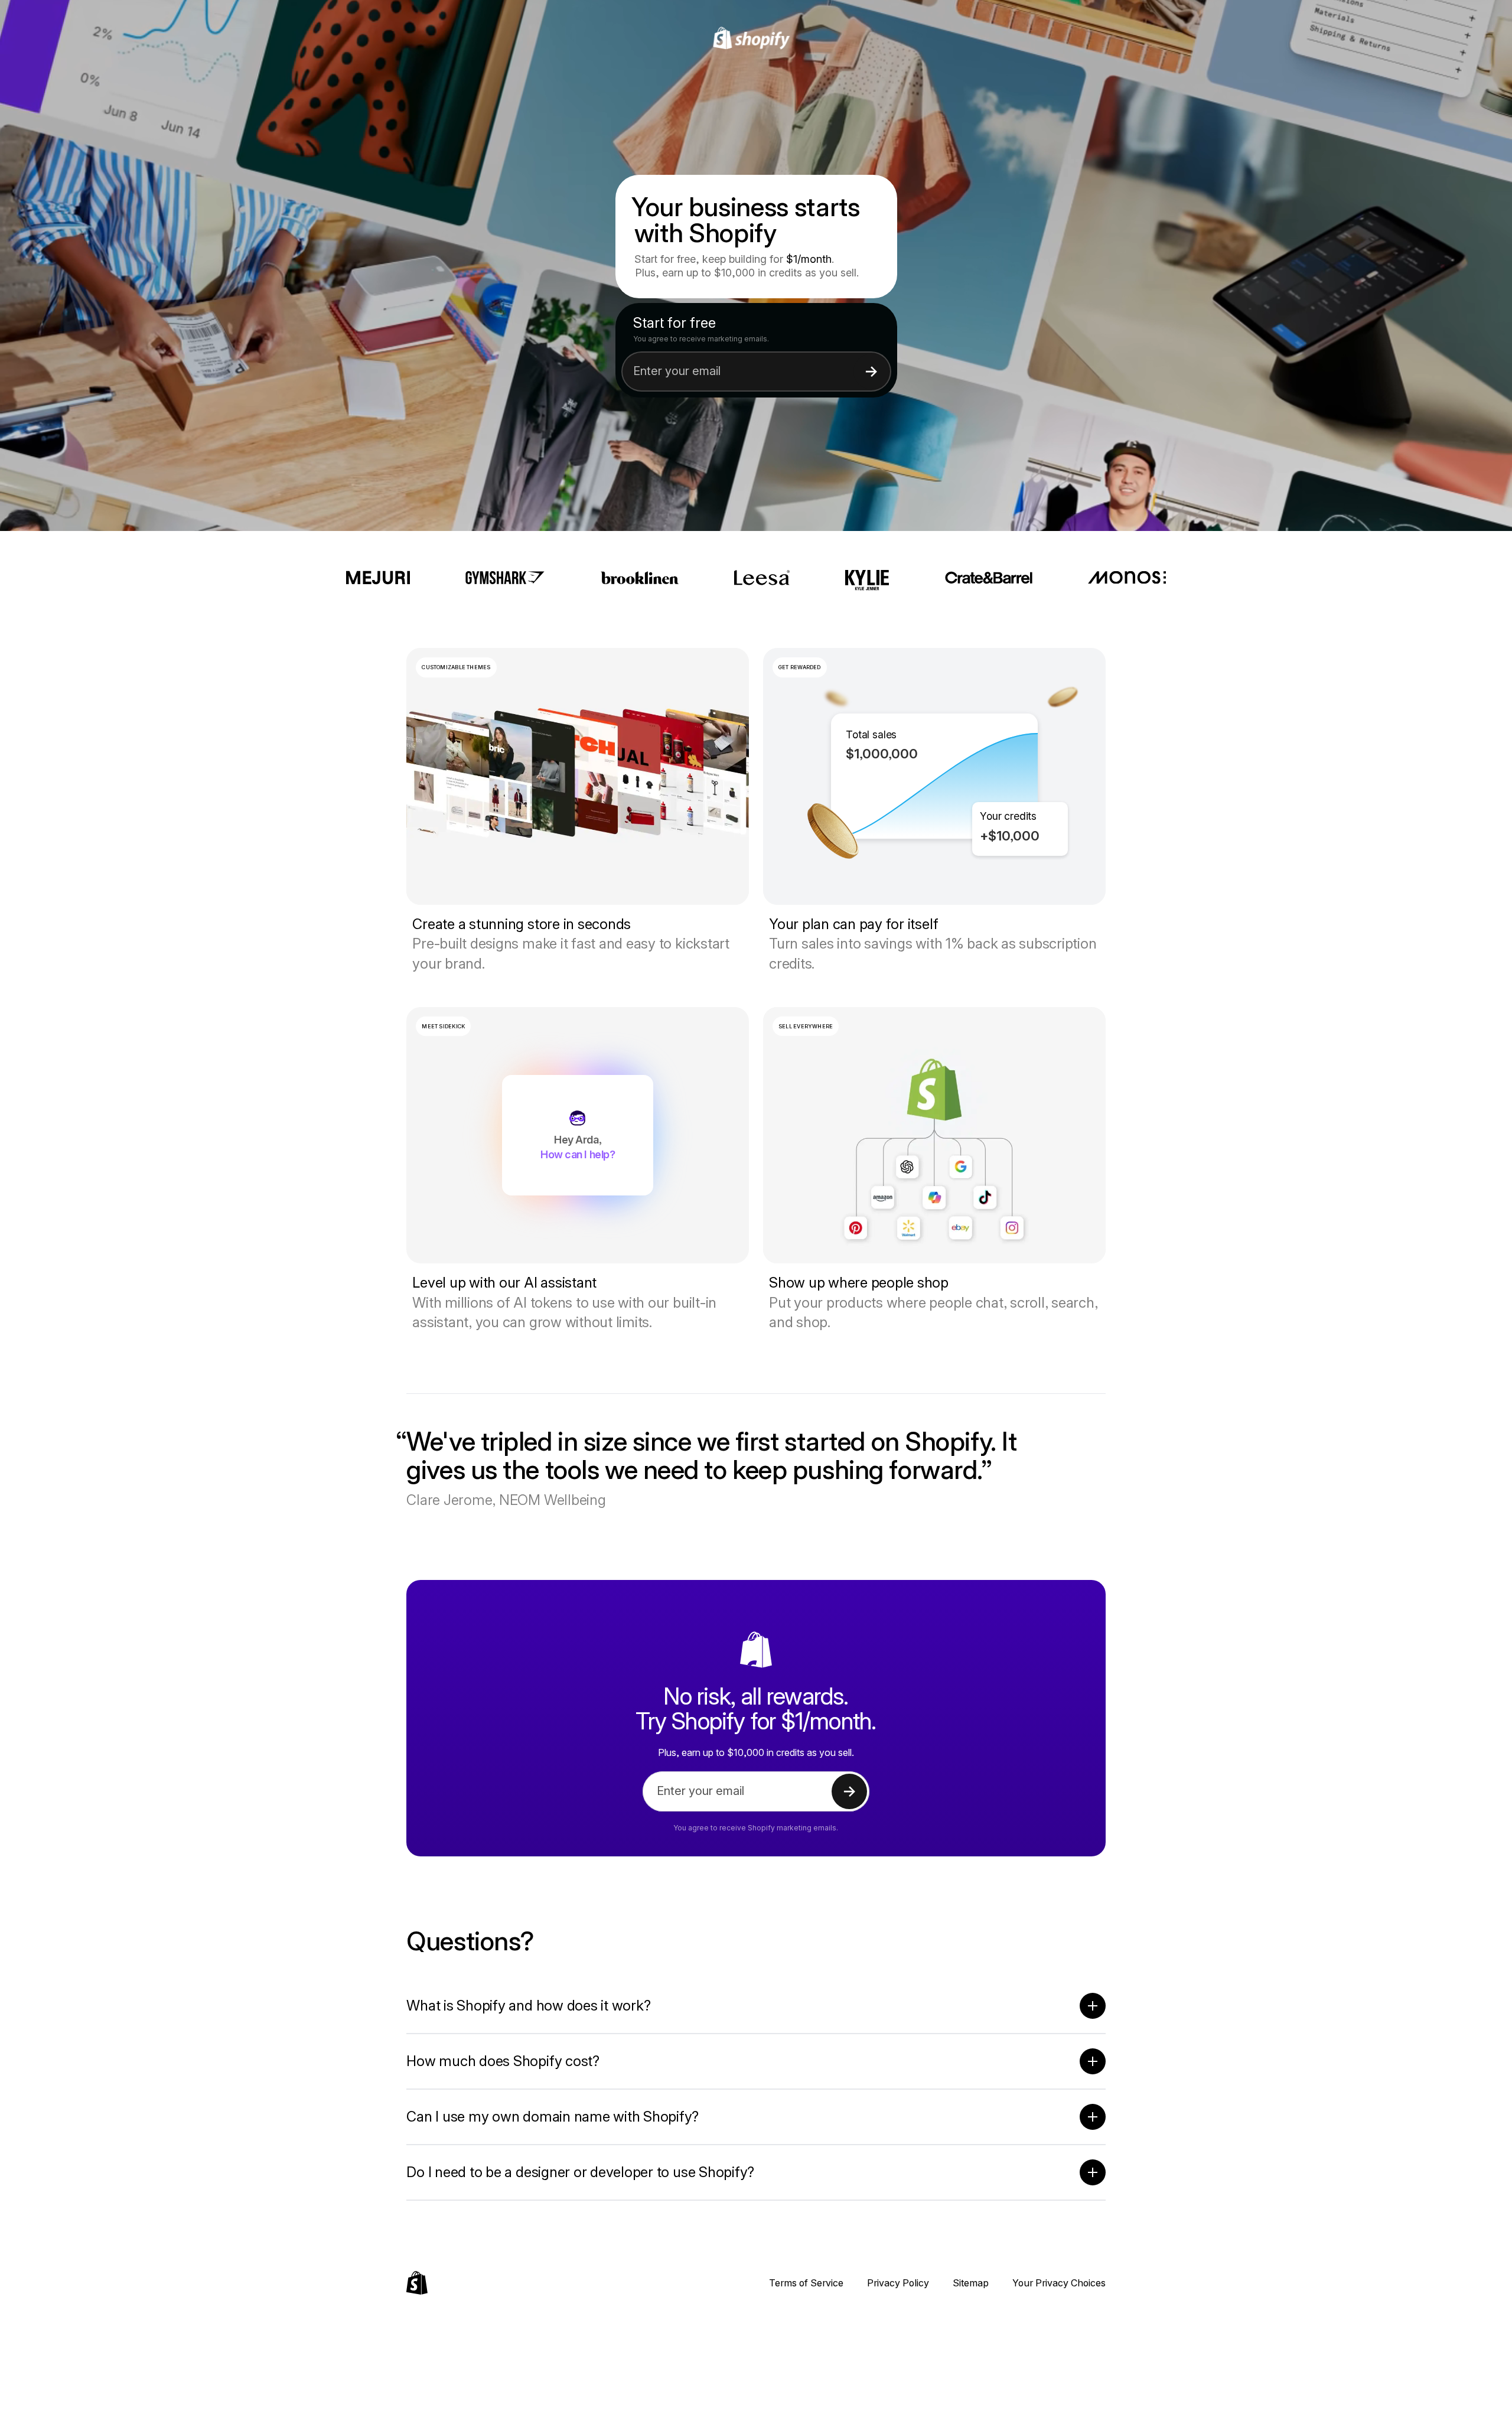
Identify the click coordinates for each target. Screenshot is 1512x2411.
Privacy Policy (898, 2283)
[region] (934, 776)
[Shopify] (756, 38)
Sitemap (971, 2283)
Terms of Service (806, 2283)
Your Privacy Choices (1059, 2283)
